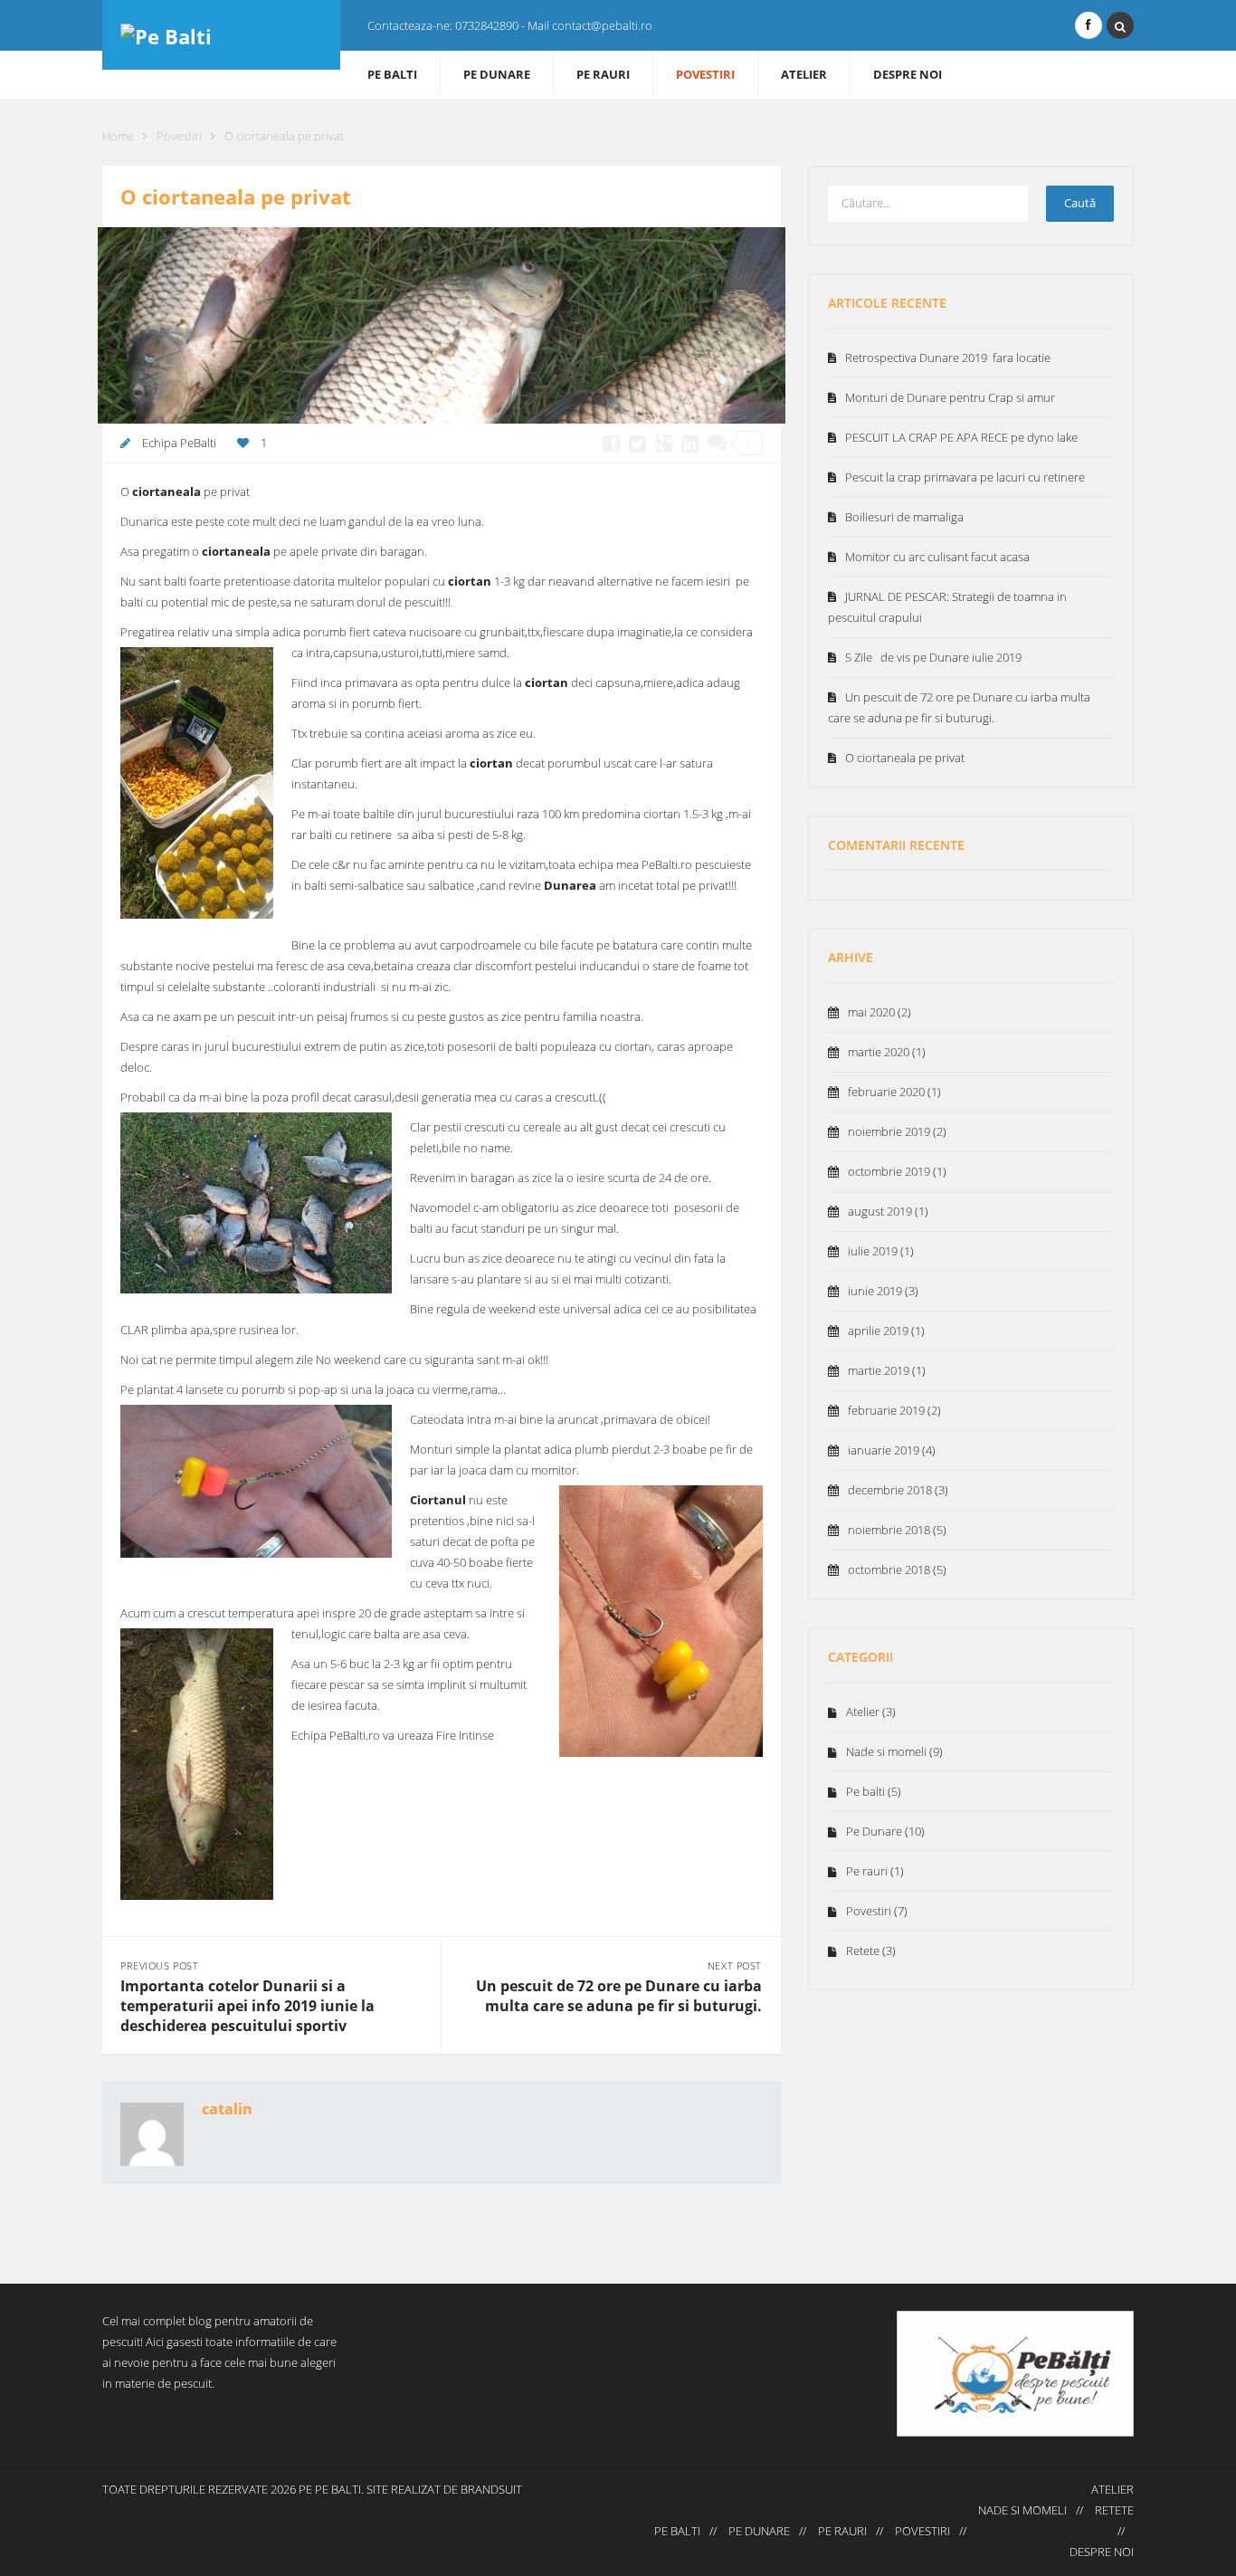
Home (118, 136)
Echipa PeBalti (179, 443)
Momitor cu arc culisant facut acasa (937, 557)
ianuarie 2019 (884, 1450)
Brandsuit (491, 2489)
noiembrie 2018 (889, 1530)
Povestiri (705, 74)
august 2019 (880, 1211)
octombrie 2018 (889, 1569)
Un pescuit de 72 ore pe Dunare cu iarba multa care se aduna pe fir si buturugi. (619, 1996)
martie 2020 (879, 1052)
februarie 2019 (886, 1410)
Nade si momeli (886, 1751)
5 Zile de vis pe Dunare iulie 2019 (933, 657)
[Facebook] (1089, 25)
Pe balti (392, 74)
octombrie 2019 (889, 1171)
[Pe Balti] (221, 35)
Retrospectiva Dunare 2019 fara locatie (948, 358)
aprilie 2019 (878, 1331)
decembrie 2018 (890, 1490)
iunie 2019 (875, 1291)
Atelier (804, 74)
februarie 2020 (886, 1092)
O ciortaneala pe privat (905, 758)
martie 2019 (879, 1370)
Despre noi (908, 74)
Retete (863, 1951)
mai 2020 (871, 1012)
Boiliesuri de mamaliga (904, 517)
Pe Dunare (497, 74)
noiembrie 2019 (889, 1131)
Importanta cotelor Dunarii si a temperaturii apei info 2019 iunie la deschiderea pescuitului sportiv (247, 2006)
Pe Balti (338, 2489)
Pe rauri (603, 74)
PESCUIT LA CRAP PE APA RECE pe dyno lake (961, 437)
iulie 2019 (873, 1251)
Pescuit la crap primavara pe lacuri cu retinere (965, 477)
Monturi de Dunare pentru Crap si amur (950, 397)
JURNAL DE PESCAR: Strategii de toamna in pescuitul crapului (947, 607)
